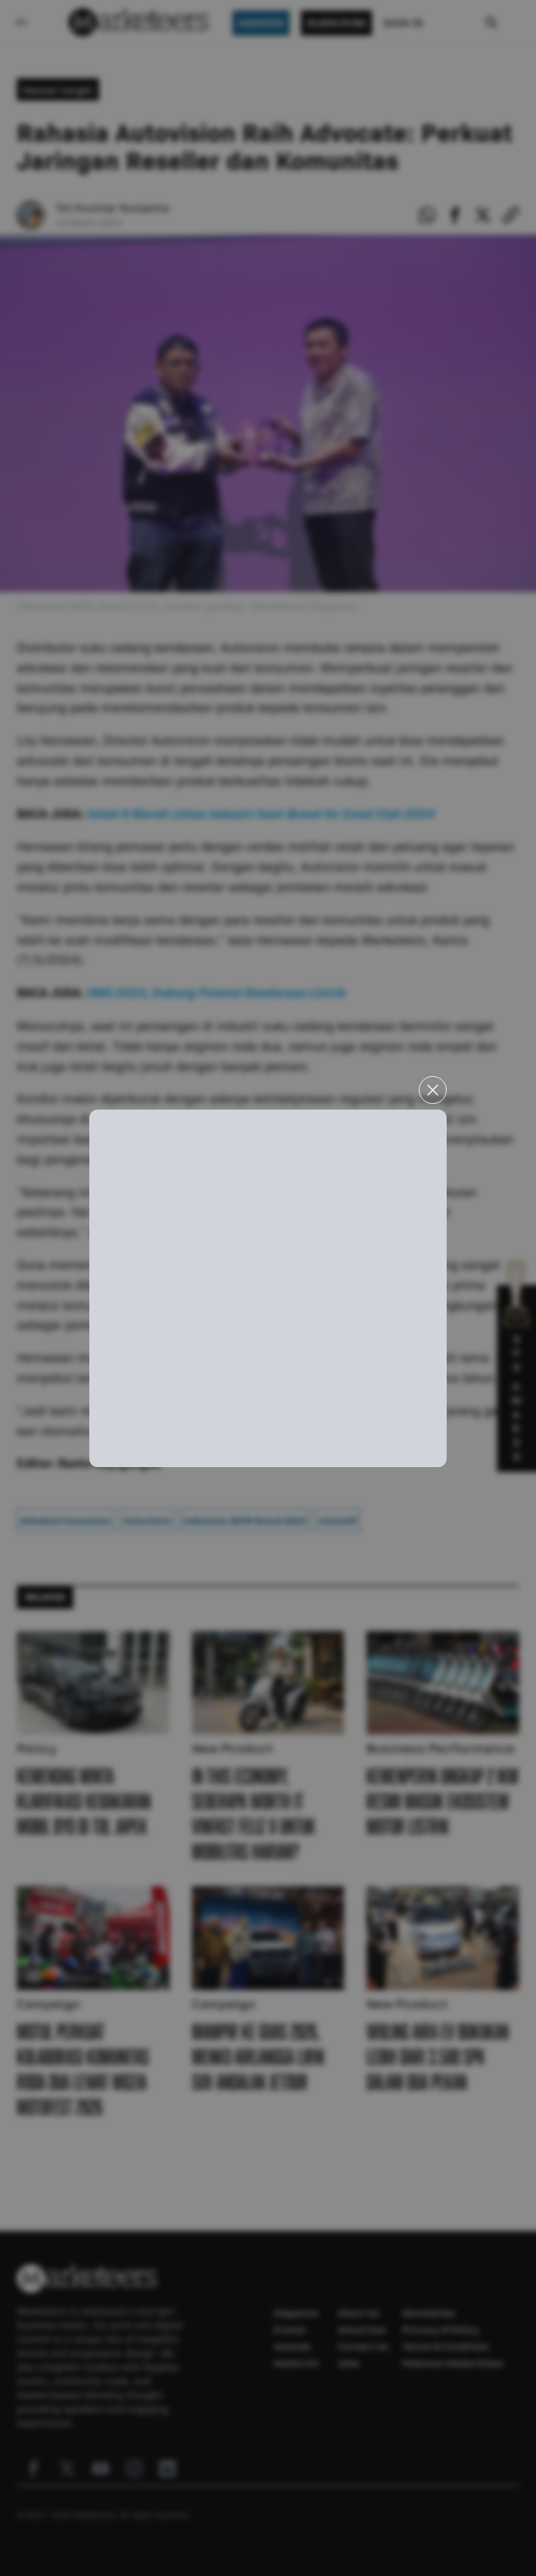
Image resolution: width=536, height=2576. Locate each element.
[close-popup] (433, 1090)
